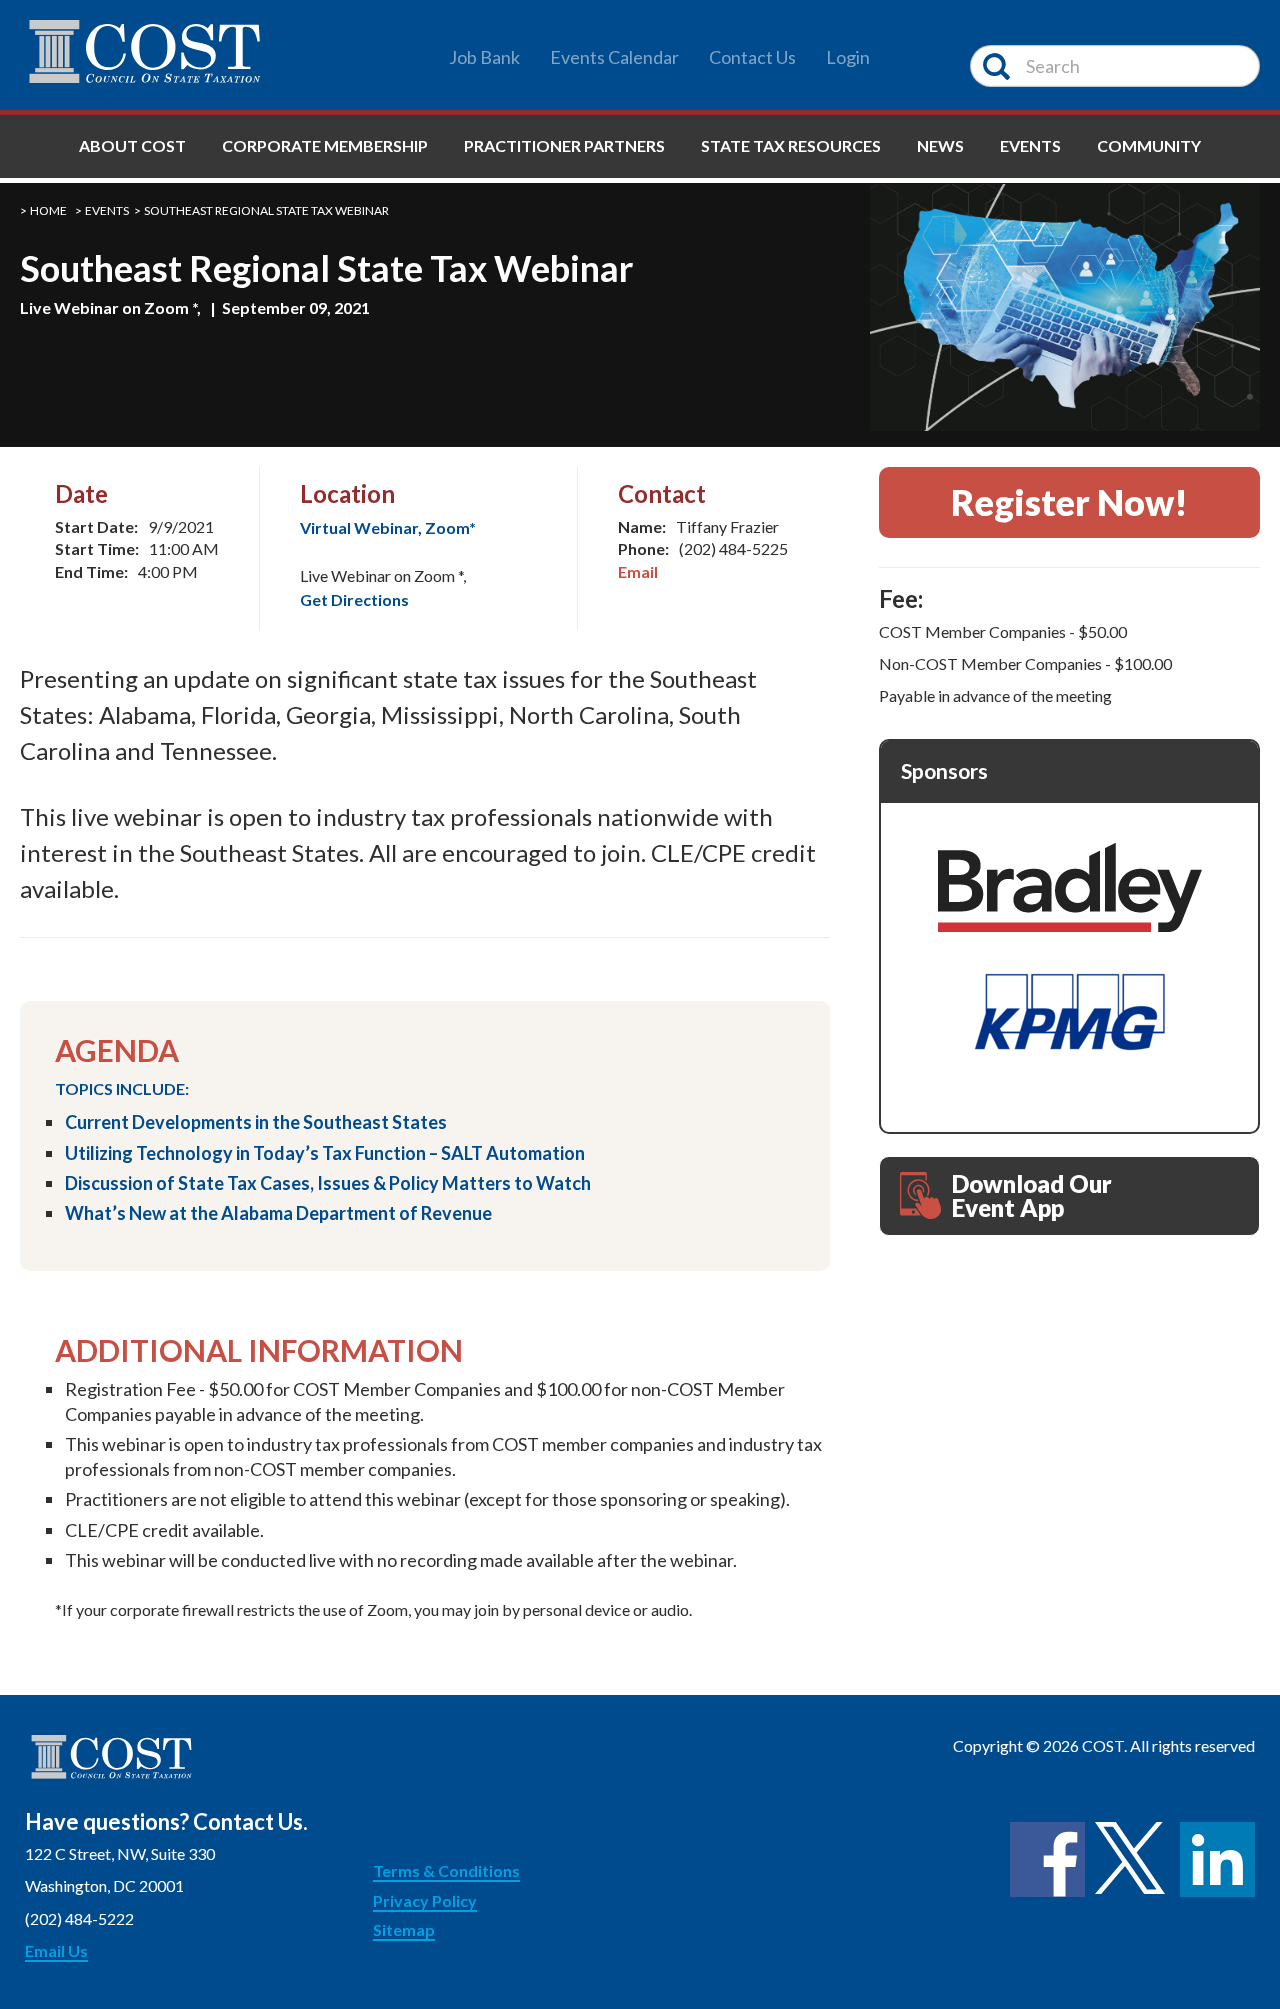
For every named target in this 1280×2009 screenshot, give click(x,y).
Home (48, 210)
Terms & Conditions (446, 1870)
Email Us (56, 1950)
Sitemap (404, 1929)
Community (1149, 145)
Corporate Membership (325, 145)
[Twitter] (1132, 1859)
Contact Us (752, 57)
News (940, 145)
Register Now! (1069, 502)
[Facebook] (1047, 1859)
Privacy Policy (425, 1900)
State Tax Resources (791, 145)
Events (1030, 145)
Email (638, 571)
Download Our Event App (1032, 1195)
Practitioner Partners (564, 145)
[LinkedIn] (1217, 1859)
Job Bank (484, 57)
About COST (132, 145)
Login (848, 57)
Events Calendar (614, 57)
